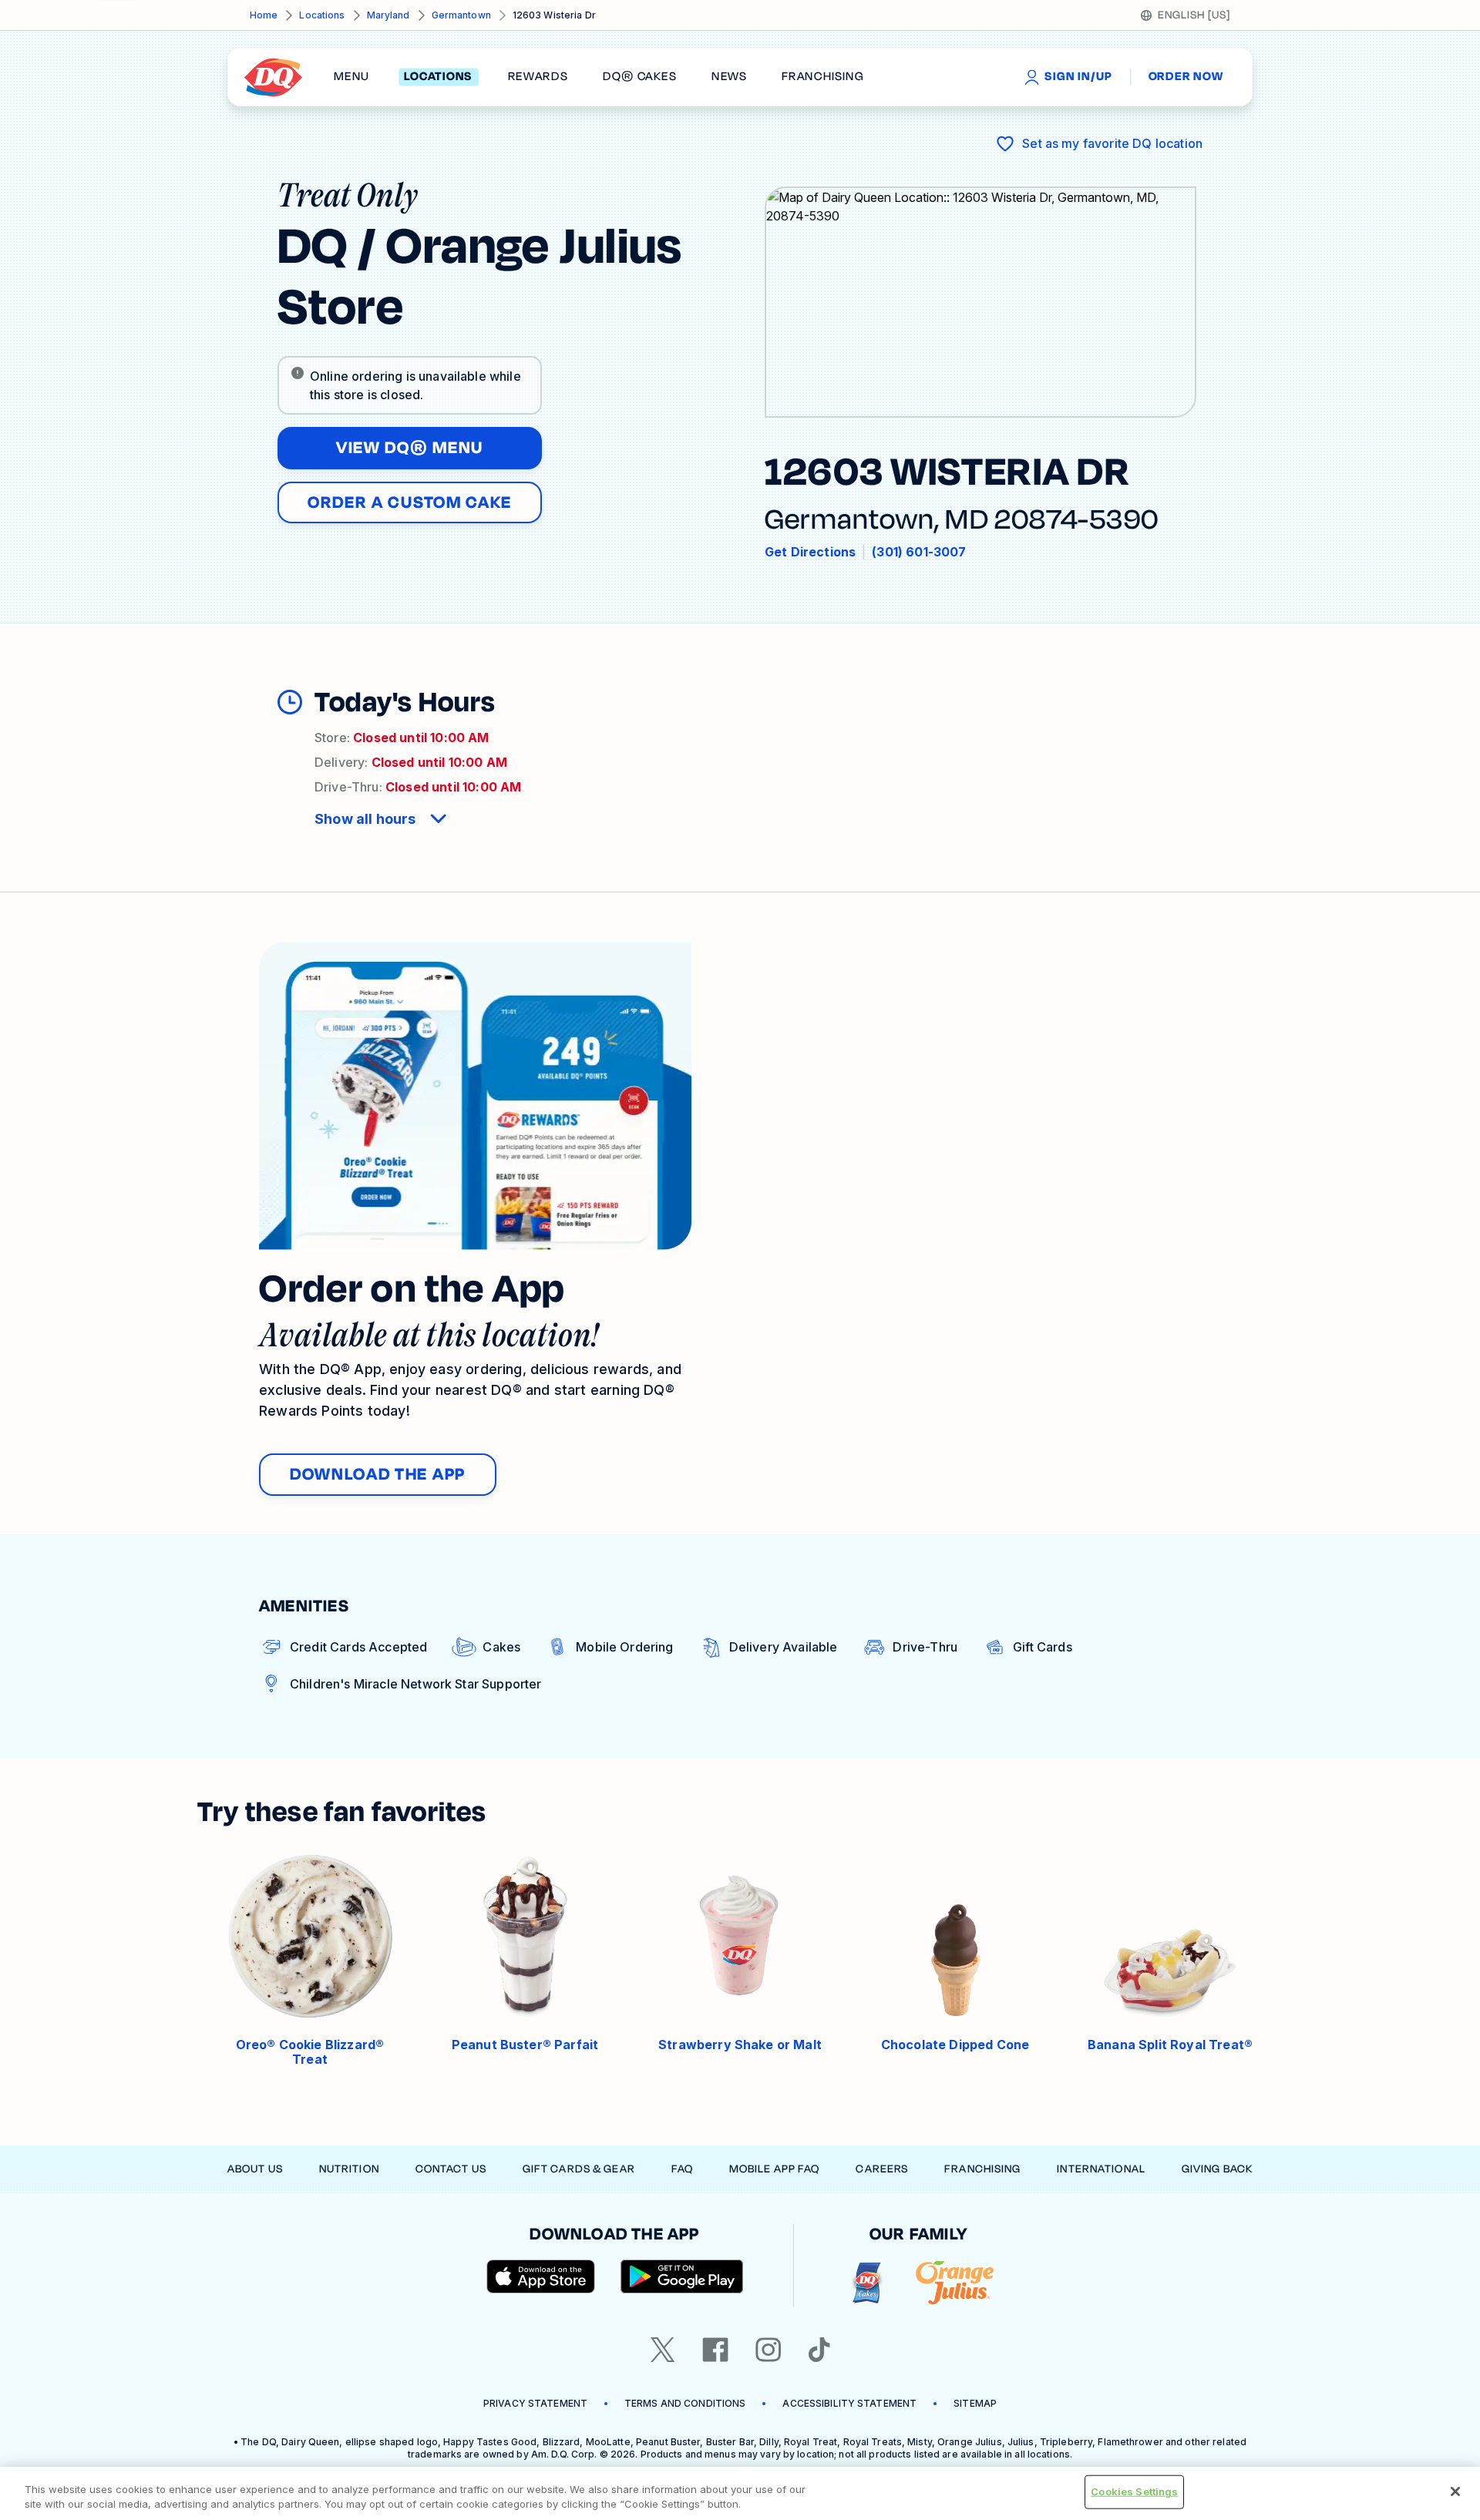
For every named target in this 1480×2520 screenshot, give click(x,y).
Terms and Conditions (685, 2403)
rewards (538, 77)
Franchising (982, 2169)
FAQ (682, 2169)
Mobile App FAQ (775, 2169)
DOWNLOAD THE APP (378, 1474)
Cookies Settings (1134, 2491)
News (729, 77)
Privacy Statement (535, 2403)
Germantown (461, 15)
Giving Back (1217, 2169)
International (1101, 2169)
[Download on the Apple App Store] (541, 2276)
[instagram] (769, 2350)
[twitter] (663, 2350)
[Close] (1455, 2491)
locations (438, 77)
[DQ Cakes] (867, 2283)
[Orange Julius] (955, 2283)
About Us (255, 2169)
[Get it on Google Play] (682, 2276)
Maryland (388, 15)
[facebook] (715, 2350)
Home (264, 15)
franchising (822, 77)
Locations (322, 15)
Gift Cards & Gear (579, 2169)
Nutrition (349, 2169)
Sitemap (975, 2403)
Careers (882, 2169)
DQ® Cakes (639, 77)
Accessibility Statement (849, 2403)
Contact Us (451, 2169)
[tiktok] (819, 2350)
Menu (351, 77)
